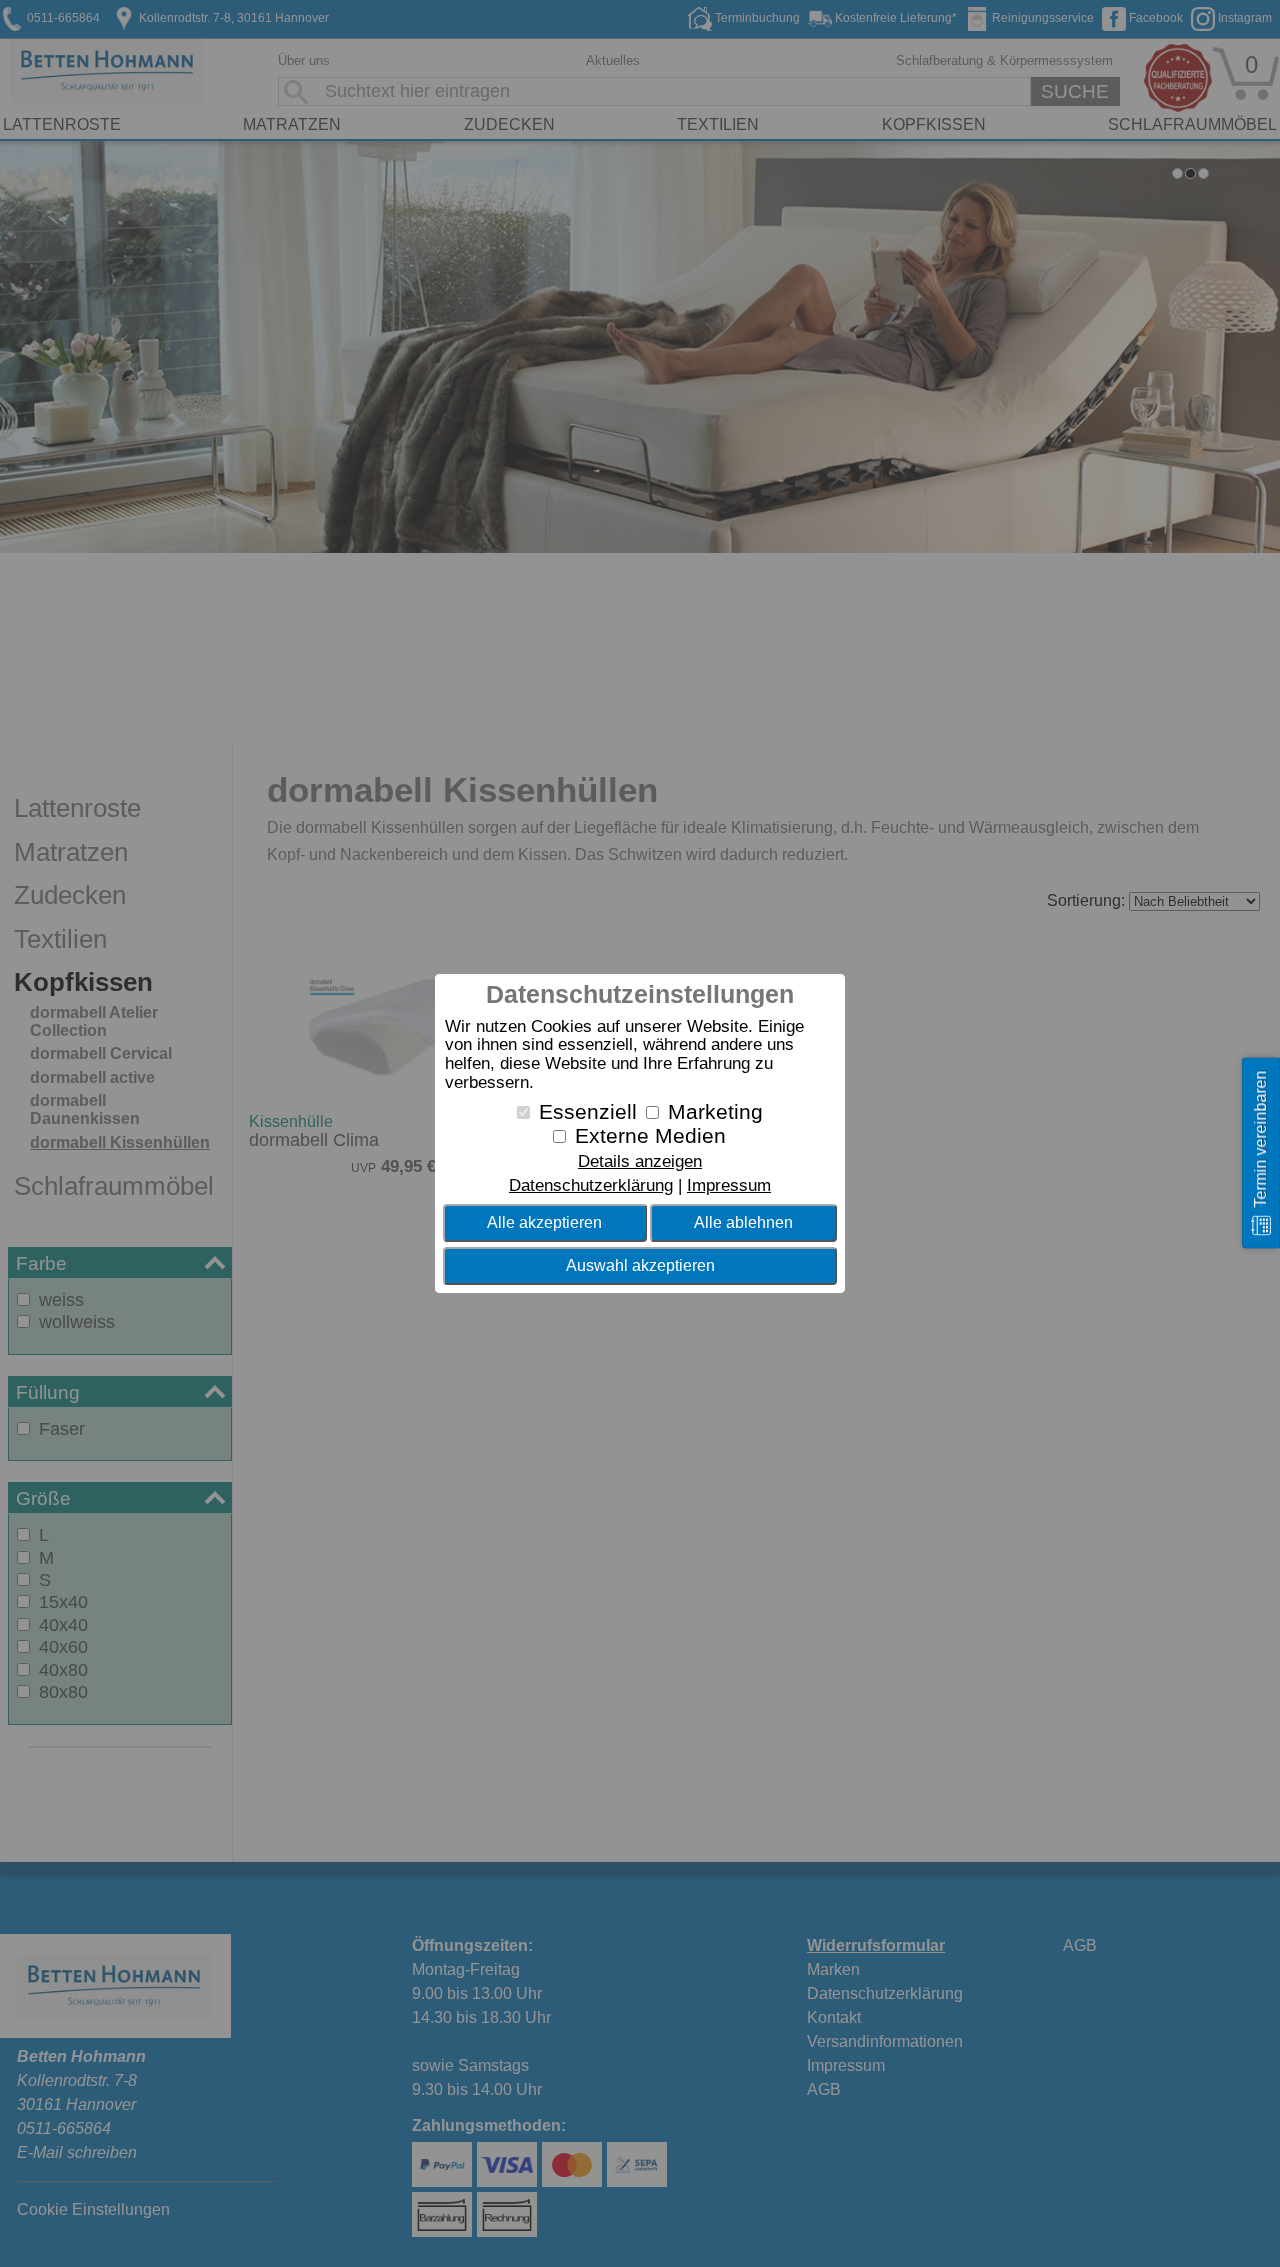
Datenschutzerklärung (591, 1185)
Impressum (729, 1185)
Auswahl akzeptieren (640, 1265)
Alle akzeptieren (544, 1222)
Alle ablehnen (743, 1222)
